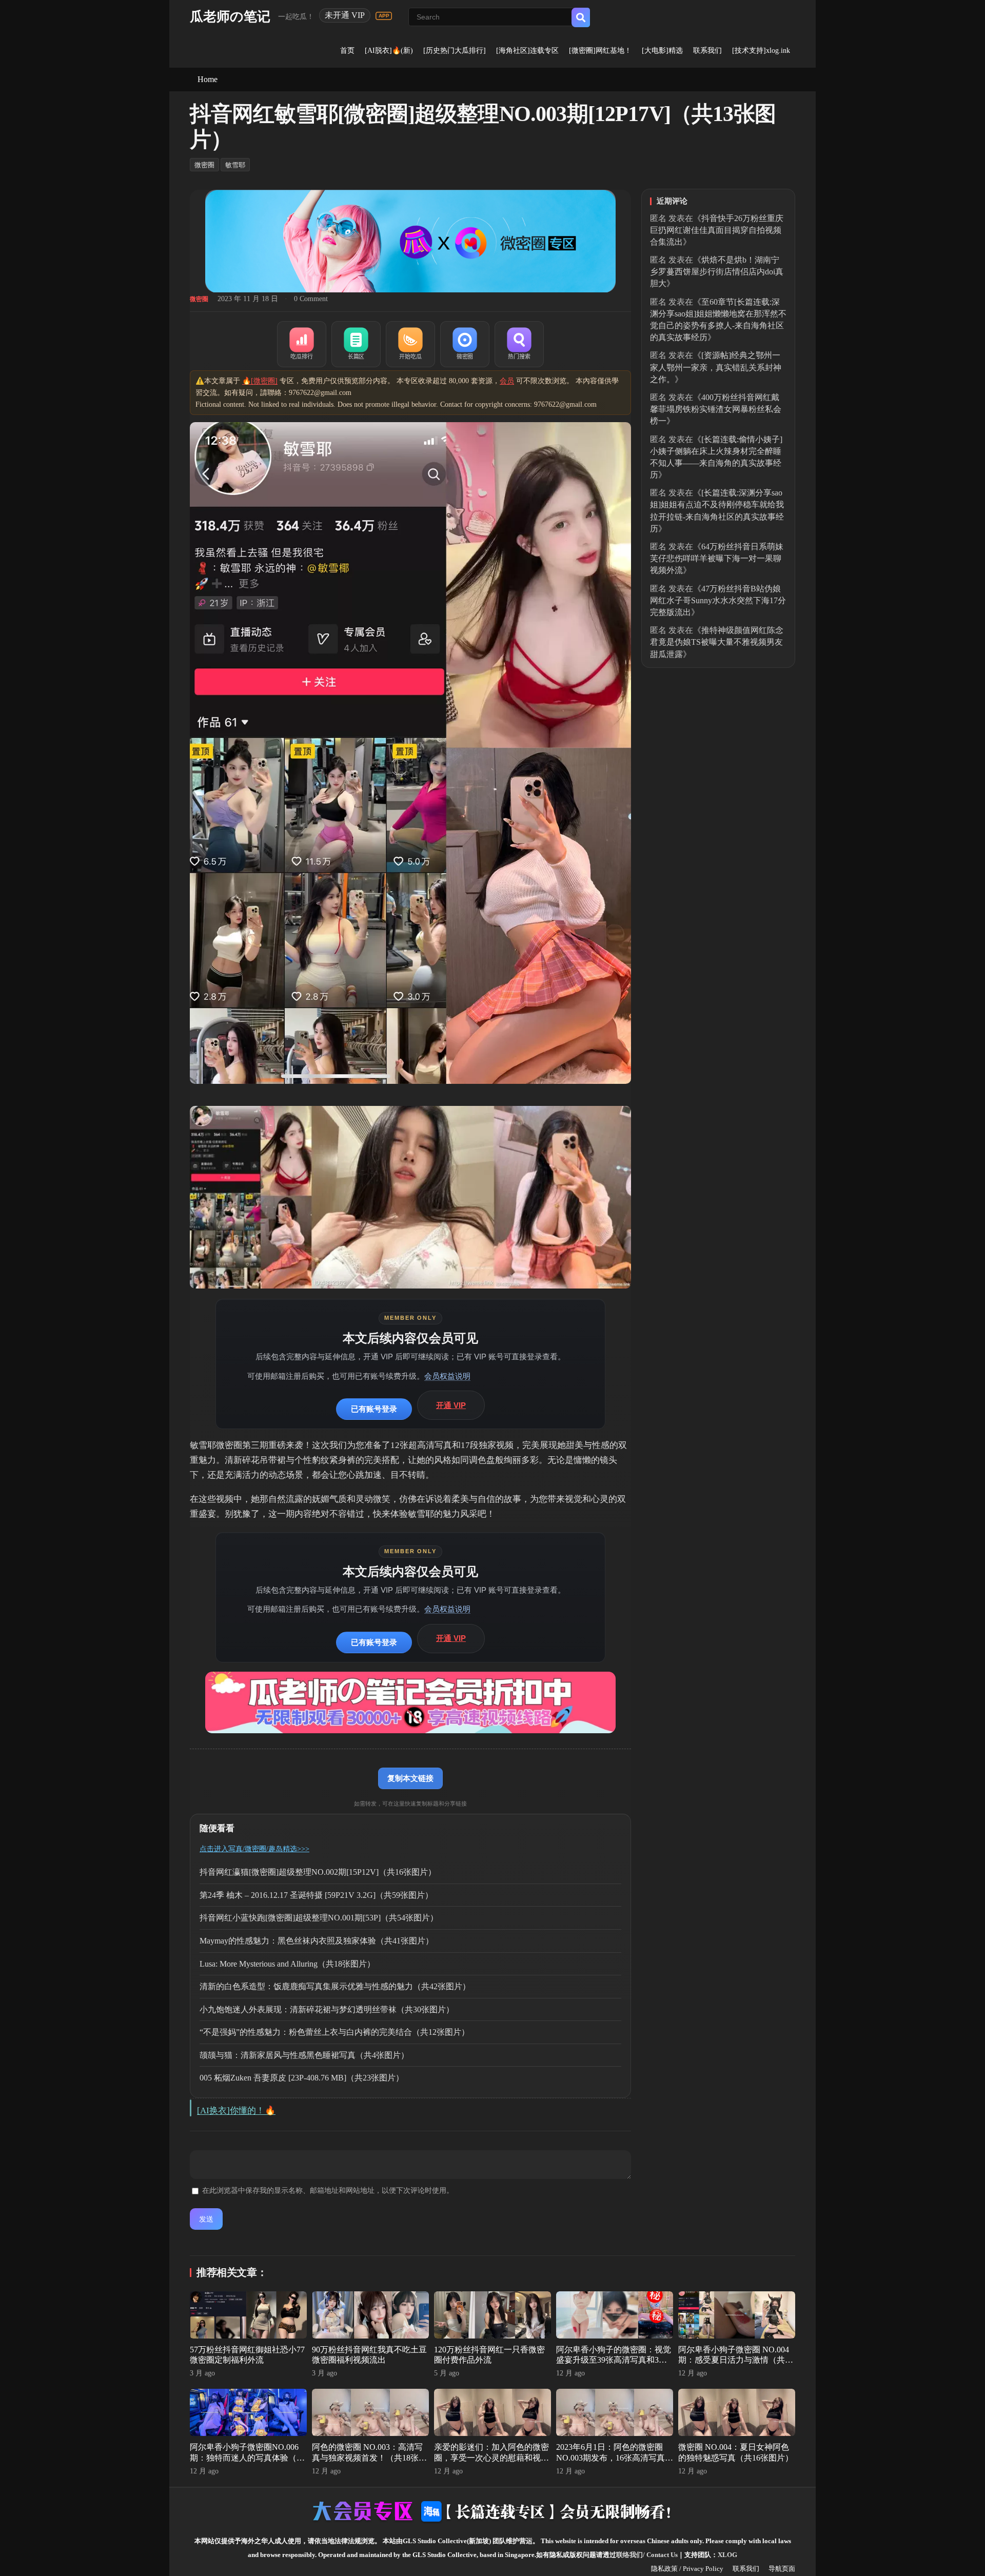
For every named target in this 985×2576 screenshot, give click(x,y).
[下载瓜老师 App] (384, 16)
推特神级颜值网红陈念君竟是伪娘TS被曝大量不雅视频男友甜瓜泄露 (717, 642)
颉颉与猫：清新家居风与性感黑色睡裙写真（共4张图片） (304, 2055)
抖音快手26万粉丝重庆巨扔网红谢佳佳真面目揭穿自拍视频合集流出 (717, 230)
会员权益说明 (447, 1376)
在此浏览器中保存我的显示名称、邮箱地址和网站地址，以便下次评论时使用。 (328, 2191)
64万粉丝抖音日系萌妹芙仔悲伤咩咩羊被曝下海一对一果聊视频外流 (717, 558)
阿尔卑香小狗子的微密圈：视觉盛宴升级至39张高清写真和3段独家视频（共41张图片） (614, 2360)
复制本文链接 (410, 1778)
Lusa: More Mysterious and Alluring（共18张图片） (287, 1964)
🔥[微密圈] (260, 381)
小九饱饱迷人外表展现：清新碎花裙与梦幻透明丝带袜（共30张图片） (327, 2009)
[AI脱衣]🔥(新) (389, 51)
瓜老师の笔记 (230, 17)
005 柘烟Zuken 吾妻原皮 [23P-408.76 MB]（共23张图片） (302, 2078)
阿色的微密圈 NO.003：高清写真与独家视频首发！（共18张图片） (369, 2458)
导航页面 (782, 2569)
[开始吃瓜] (410, 344)
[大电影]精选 (662, 51)
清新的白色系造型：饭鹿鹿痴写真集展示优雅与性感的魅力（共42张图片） (335, 1986)
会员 (507, 381)
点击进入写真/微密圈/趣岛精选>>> (254, 1849)
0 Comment (311, 299)
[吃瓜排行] (302, 344)
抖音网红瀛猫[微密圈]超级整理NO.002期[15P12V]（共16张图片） (318, 1872)
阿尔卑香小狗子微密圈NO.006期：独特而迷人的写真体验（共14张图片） (247, 2458)
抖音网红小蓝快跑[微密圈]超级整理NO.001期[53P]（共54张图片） (319, 1918)
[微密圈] (465, 344)
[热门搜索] (519, 344)
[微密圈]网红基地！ (600, 51)
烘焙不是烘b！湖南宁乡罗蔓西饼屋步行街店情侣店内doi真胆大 (717, 272)
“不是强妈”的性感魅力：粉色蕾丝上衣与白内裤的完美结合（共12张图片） (334, 2032)
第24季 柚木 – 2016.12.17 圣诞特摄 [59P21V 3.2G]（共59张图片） (316, 1895)
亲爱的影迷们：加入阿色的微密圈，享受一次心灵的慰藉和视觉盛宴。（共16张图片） (491, 2458)
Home (208, 79)
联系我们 (707, 51)
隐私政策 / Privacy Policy (687, 2569)
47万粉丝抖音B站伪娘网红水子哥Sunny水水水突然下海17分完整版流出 (718, 600)
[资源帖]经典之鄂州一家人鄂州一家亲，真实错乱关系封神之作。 (716, 367)
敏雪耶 (235, 165)
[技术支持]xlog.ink (761, 51)
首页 (347, 51)
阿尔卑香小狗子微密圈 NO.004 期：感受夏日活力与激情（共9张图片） (734, 2360)
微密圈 (204, 165)
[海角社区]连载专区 (527, 51)
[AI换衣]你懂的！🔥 (236, 2111)
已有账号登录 (374, 1409)
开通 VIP (451, 1405)
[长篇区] (356, 344)
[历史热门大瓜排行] (455, 51)
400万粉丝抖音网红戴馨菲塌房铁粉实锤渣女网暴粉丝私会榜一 (716, 409)
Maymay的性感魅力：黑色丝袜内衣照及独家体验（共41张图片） (317, 1941)
